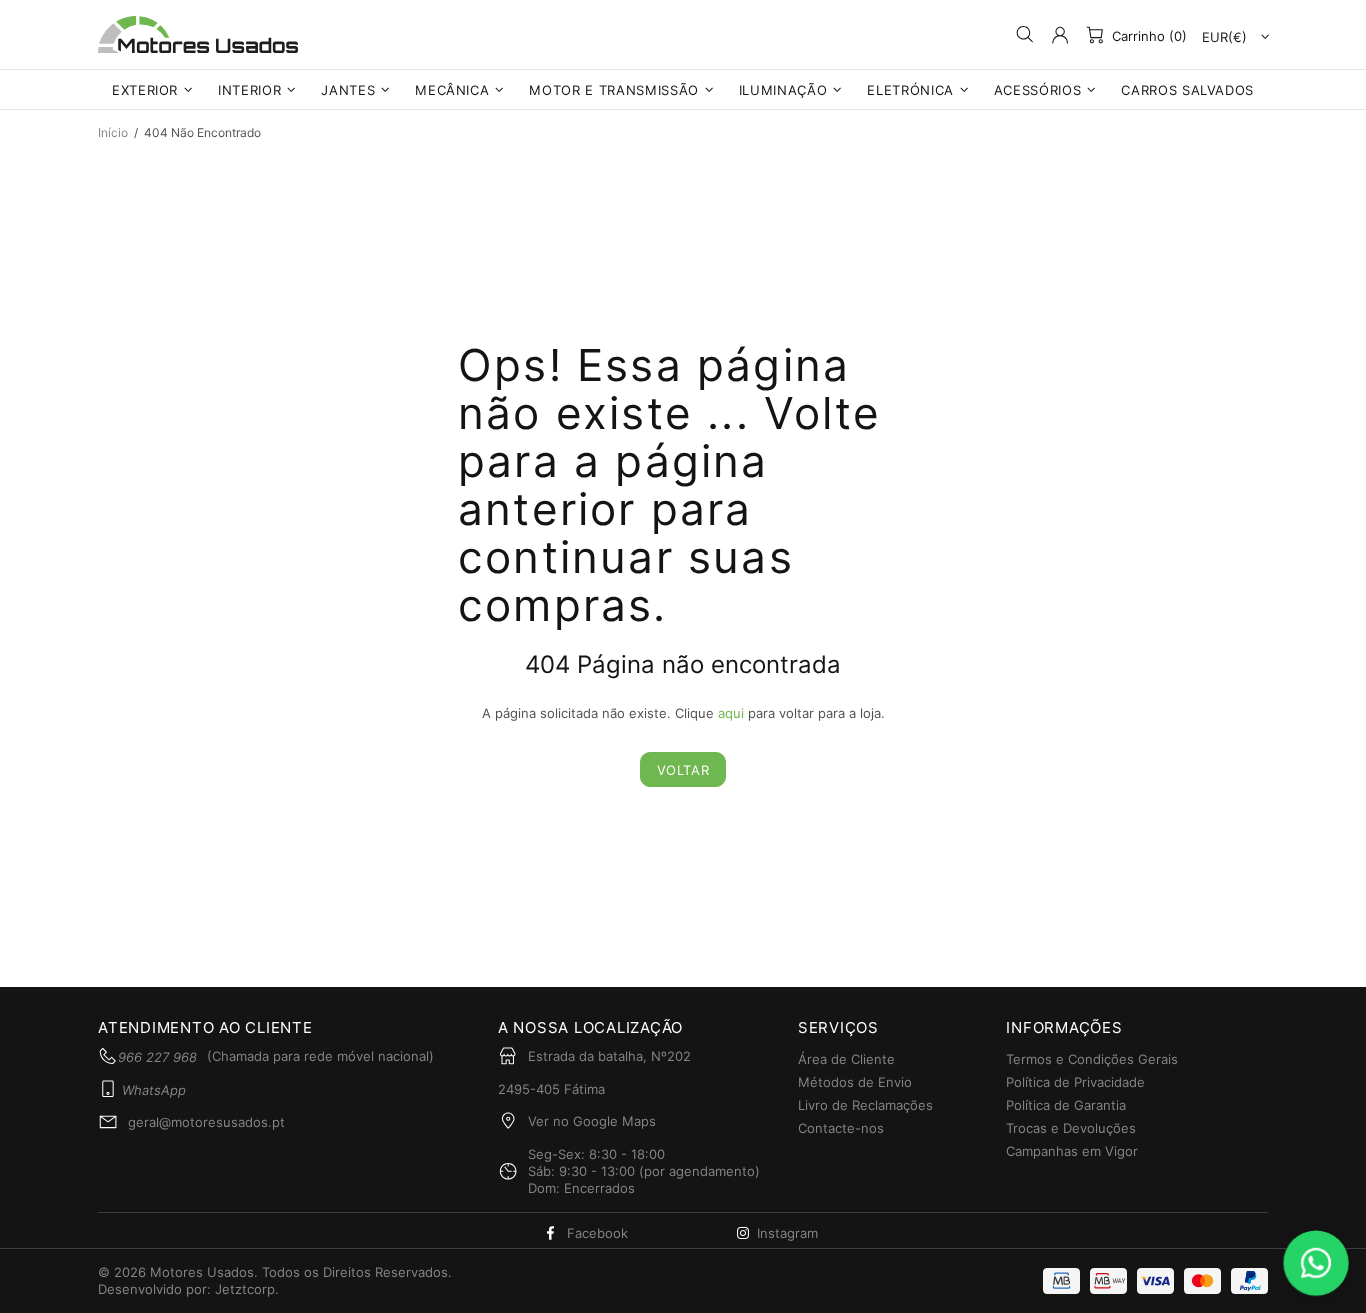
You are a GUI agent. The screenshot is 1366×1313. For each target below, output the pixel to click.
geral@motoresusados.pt (206, 1122)
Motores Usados (198, 35)
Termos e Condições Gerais (1092, 1059)
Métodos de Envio (855, 1082)
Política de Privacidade (1075, 1082)
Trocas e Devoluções (1071, 1128)
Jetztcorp (245, 1289)
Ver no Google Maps (592, 1121)
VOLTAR (683, 770)
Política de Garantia (1066, 1105)
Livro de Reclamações (865, 1105)
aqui (731, 713)
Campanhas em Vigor (1072, 1151)
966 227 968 (157, 1057)
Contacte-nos (841, 1128)
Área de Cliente (846, 1059)
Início (113, 132)
